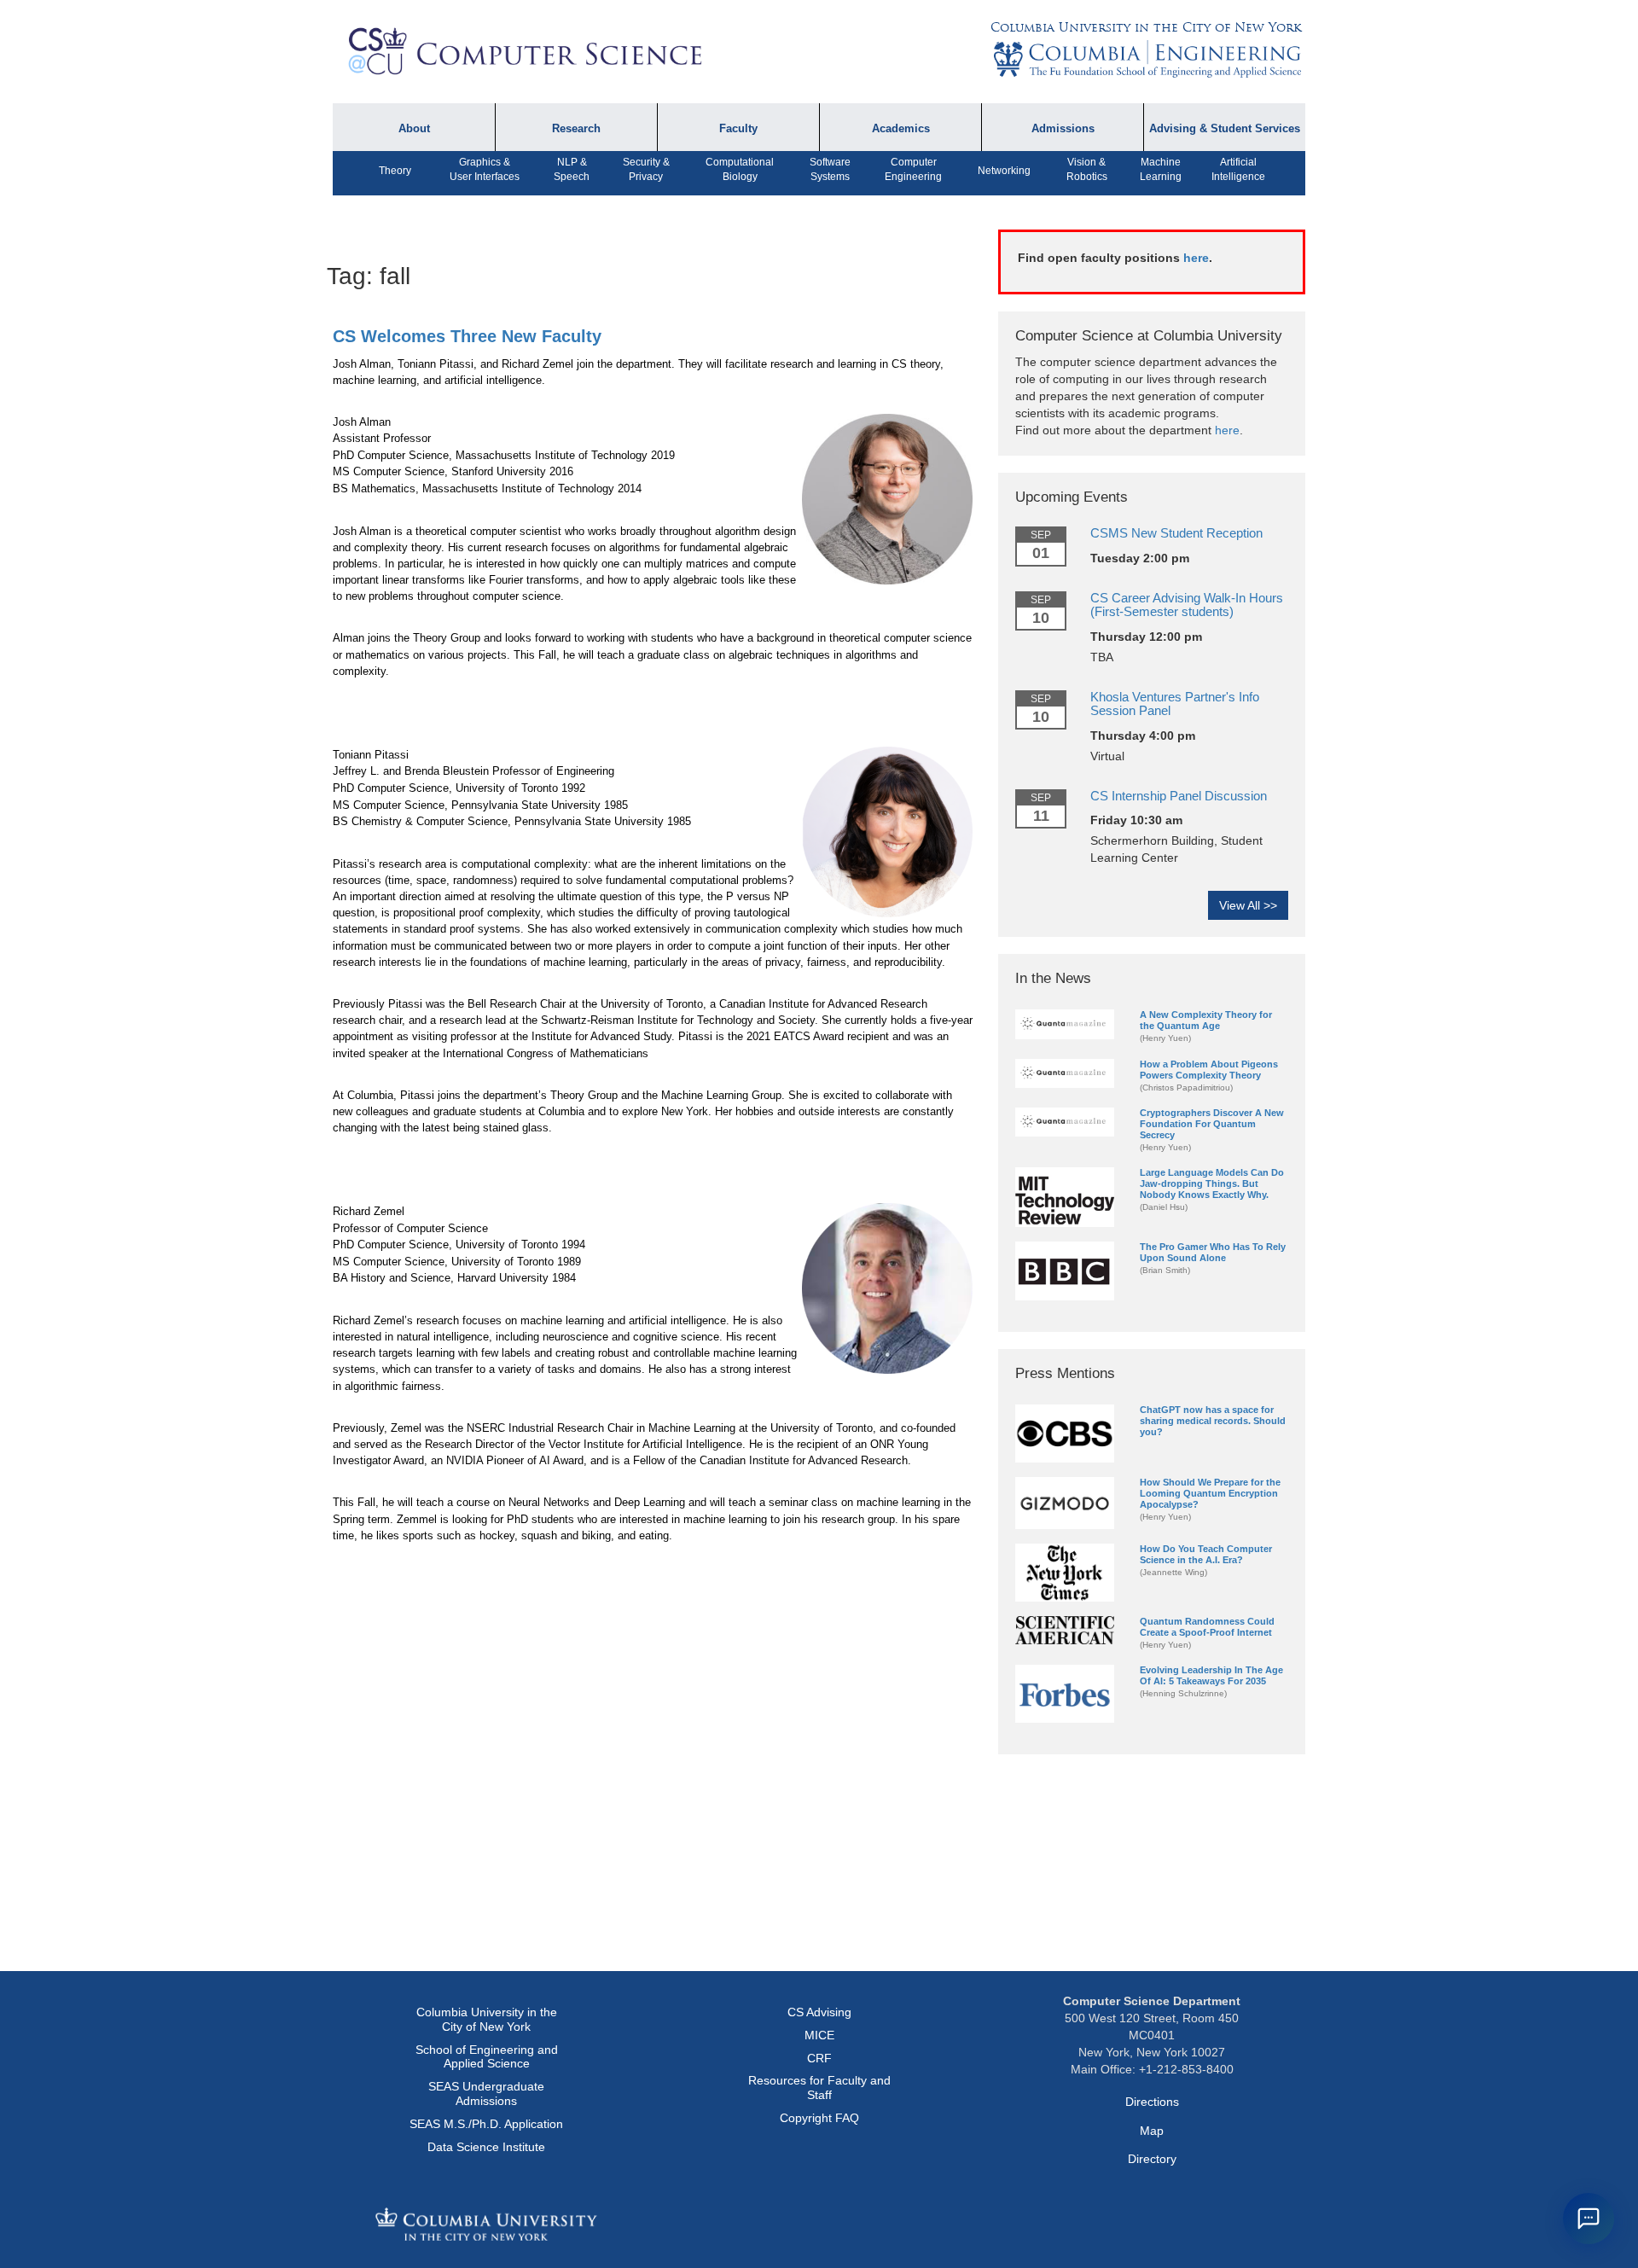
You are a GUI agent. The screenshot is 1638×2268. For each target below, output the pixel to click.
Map (1152, 2131)
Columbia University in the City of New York (1146, 27)
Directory (1152, 2159)
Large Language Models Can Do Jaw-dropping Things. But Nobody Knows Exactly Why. (1212, 1183)
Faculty (738, 129)
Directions (1152, 2102)
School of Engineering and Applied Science (487, 2057)
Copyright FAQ (819, 2118)
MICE (819, 2035)
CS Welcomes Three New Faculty (467, 336)
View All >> (1248, 905)
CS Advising (819, 2012)
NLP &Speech (572, 169)
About (414, 129)
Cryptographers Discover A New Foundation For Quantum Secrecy (1212, 1124)
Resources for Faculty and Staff (819, 2088)
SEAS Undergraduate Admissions (486, 2094)
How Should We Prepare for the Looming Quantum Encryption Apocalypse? (1210, 1493)
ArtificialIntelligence (1238, 169)
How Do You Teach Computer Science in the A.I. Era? (1206, 1554)
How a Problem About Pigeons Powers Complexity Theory (1209, 1070)
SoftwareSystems (830, 169)
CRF (819, 2058)
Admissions (1063, 129)
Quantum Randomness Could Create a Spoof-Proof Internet (1207, 1627)
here (1196, 258)
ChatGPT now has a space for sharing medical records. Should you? (1213, 1421)
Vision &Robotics (1087, 169)
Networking (1004, 171)
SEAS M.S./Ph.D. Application (486, 2124)
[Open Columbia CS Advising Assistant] (1589, 2219)
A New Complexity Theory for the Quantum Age (1206, 1020)
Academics (901, 129)
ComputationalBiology (740, 169)
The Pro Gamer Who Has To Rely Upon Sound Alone (1213, 1252)
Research (576, 129)
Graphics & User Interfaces (485, 169)
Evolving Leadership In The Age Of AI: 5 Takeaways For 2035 (1211, 1675)
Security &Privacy (646, 169)
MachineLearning (1161, 169)
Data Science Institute (486, 2147)
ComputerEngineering (913, 169)
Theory (395, 171)
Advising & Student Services (1225, 129)
